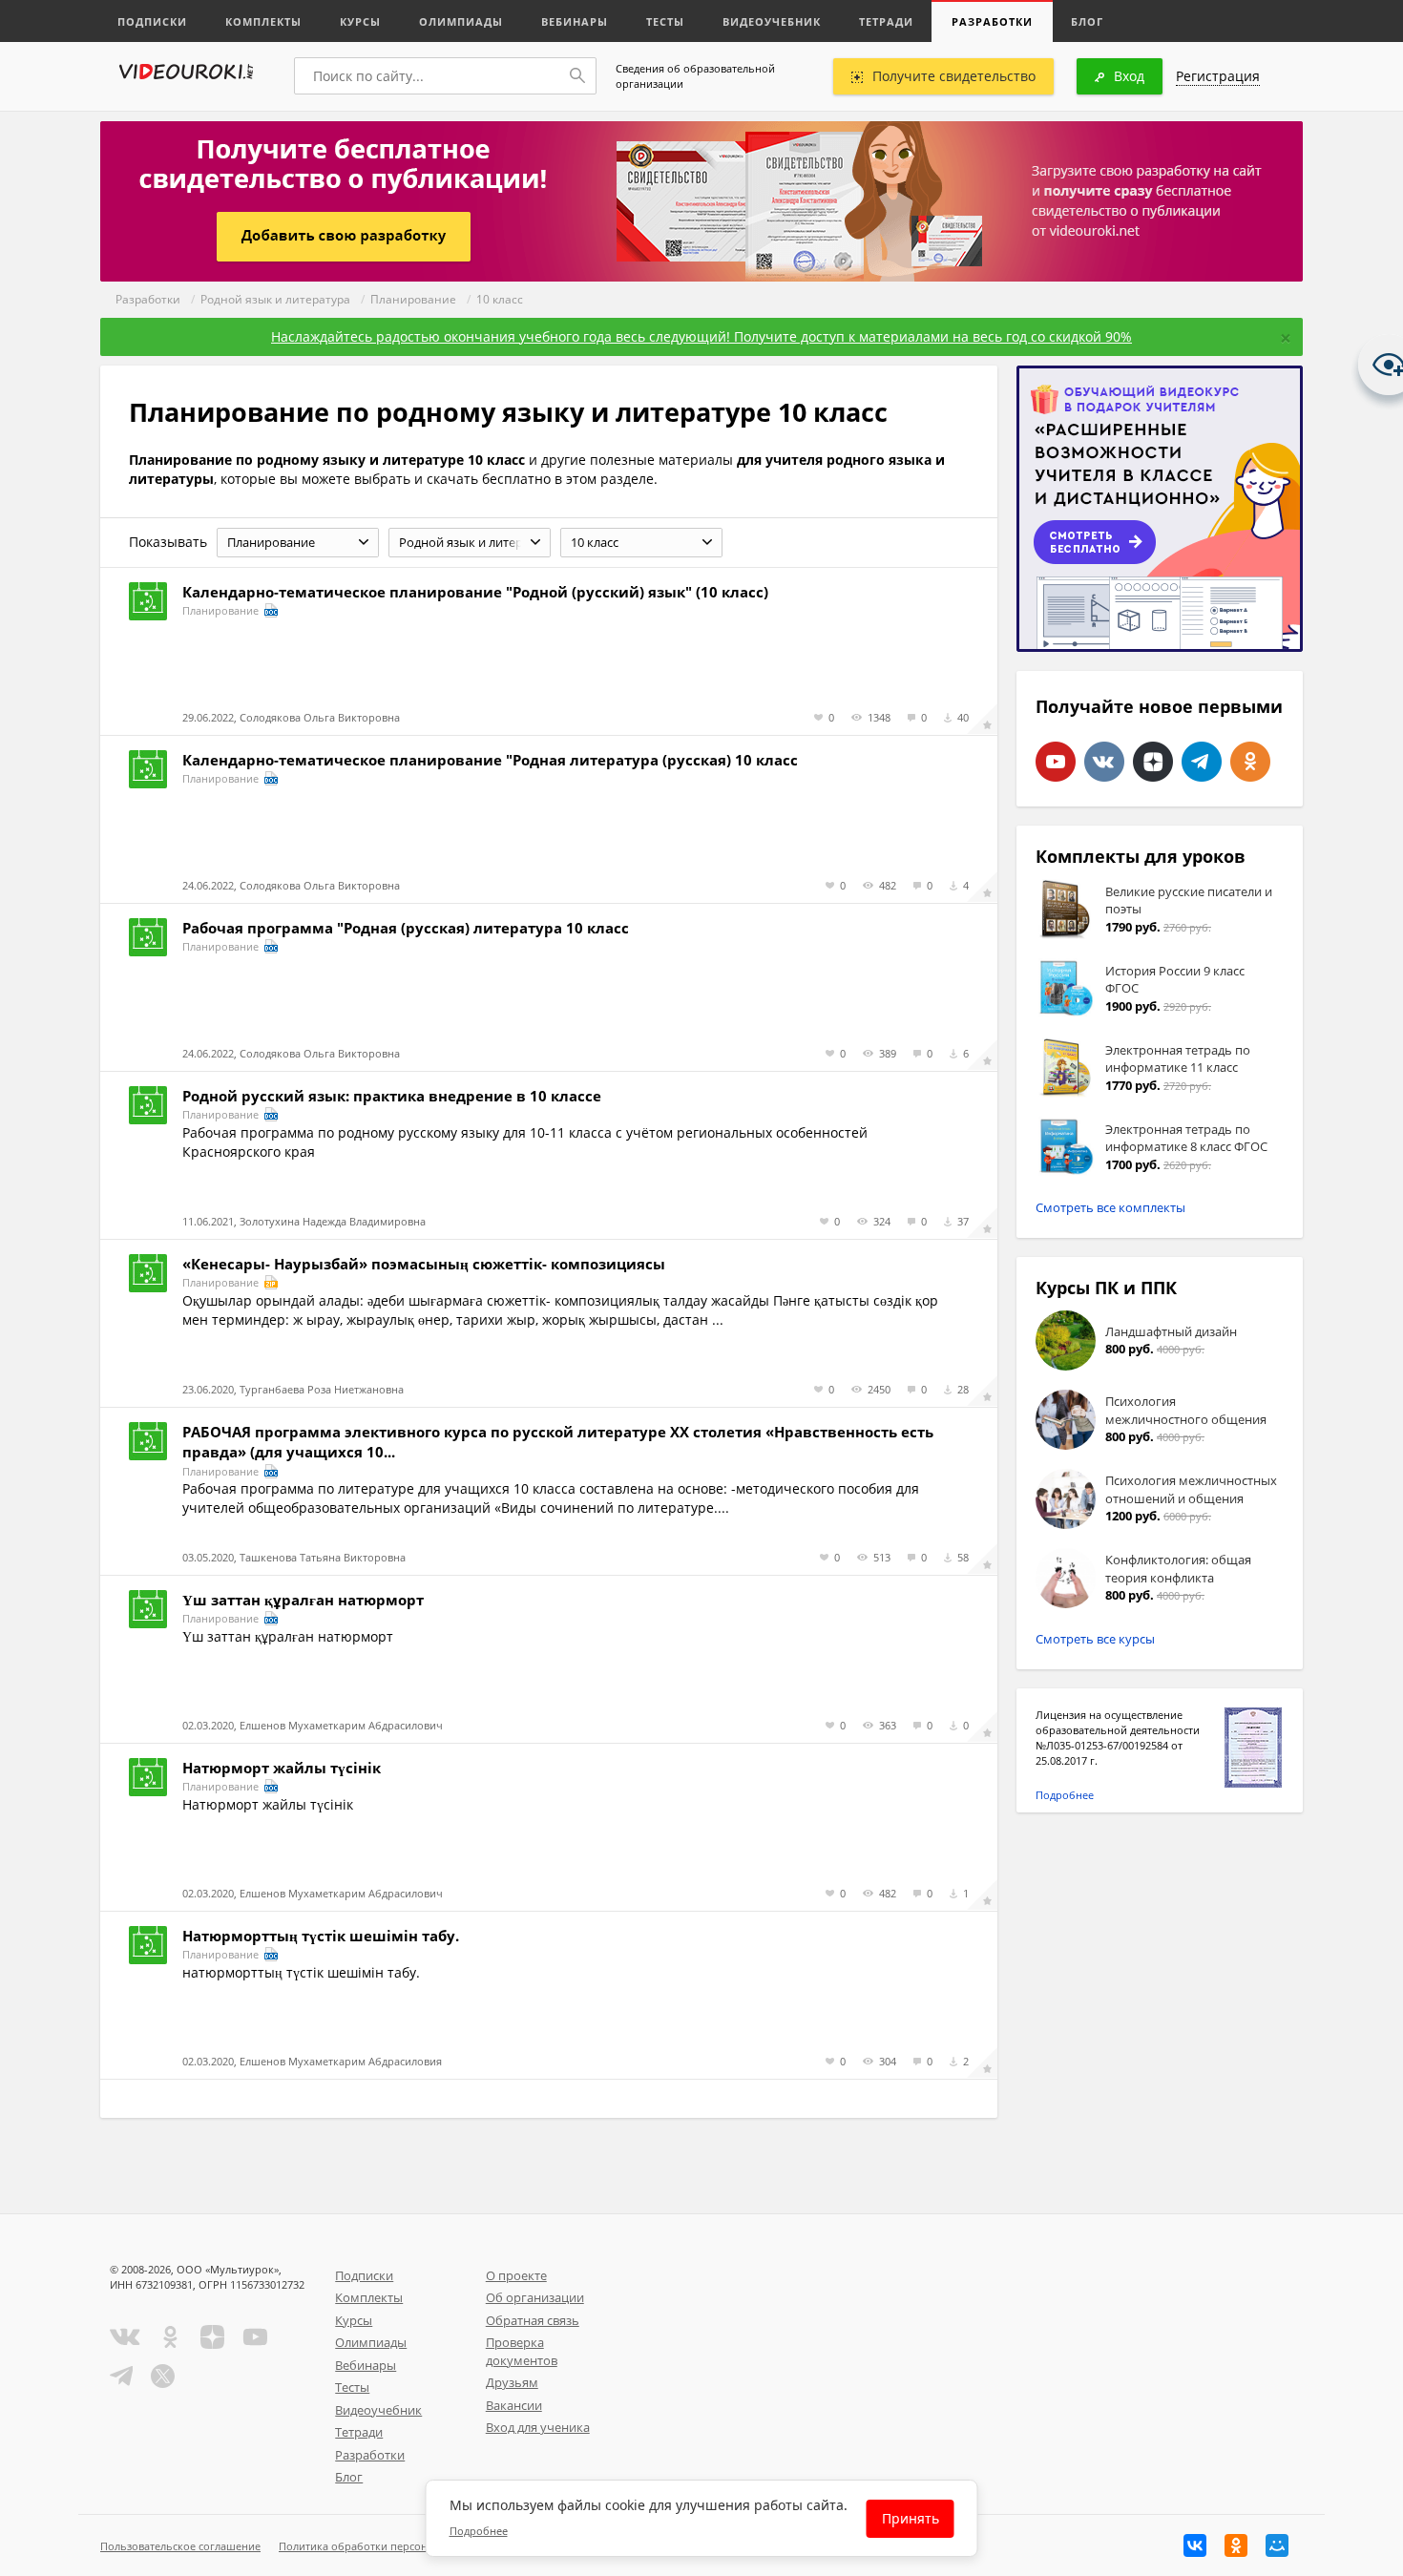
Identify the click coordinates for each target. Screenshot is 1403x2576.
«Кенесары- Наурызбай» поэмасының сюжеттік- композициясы (424, 1264)
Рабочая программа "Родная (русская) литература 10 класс (406, 928)
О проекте (516, 2275)
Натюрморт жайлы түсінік (282, 1768)
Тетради (886, 21)
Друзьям (512, 2382)
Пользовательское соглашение (180, 2546)
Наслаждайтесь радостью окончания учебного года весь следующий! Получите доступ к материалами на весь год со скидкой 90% (701, 336)
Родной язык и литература (275, 299)
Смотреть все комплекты (1110, 1207)
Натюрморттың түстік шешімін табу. (321, 1936)
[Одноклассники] (1236, 2545)
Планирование (413, 299)
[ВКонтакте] (1195, 2545)
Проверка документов (522, 2351)
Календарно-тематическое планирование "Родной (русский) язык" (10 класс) (475, 592)
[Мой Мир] (1277, 2545)
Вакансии (514, 2405)
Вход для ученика (538, 2427)
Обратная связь (533, 2320)
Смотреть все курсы (1095, 1639)
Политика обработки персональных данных (393, 2546)
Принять (911, 2518)
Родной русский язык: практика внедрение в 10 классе (392, 1096)
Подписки (152, 21)
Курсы (360, 21)
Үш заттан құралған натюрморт (303, 1600)
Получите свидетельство (954, 76)
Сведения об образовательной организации (695, 76)
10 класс (500, 299)
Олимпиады (461, 21)
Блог (1087, 21)
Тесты (665, 21)
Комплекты (263, 21)
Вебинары (575, 21)
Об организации (535, 2297)
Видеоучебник (772, 21)
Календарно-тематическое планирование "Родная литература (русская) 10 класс (490, 760)
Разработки (992, 21)
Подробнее (1065, 1795)
